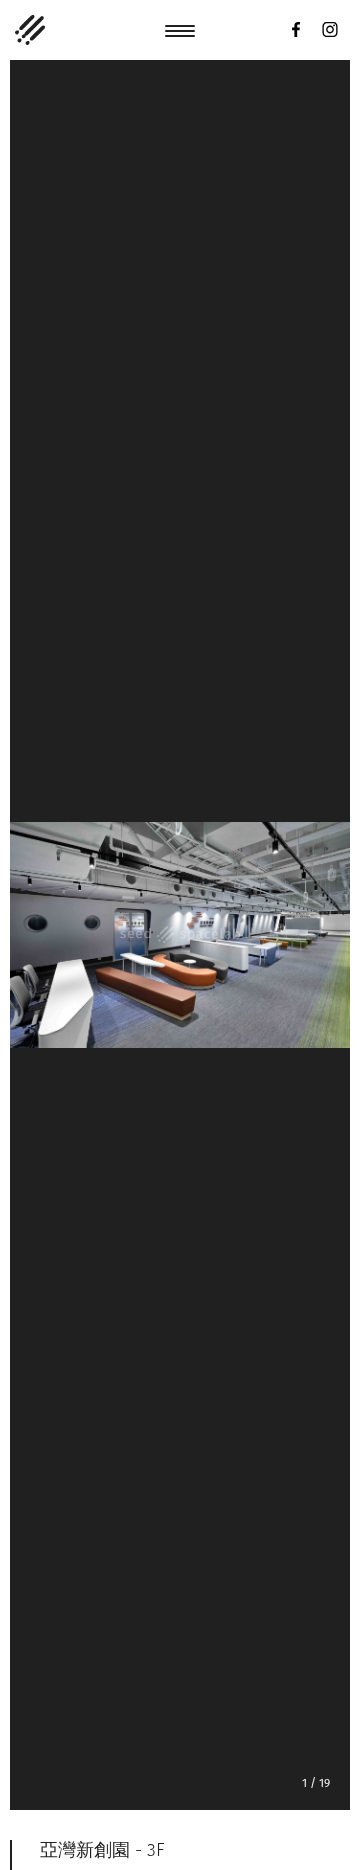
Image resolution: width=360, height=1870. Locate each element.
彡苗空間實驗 (30, 30)
